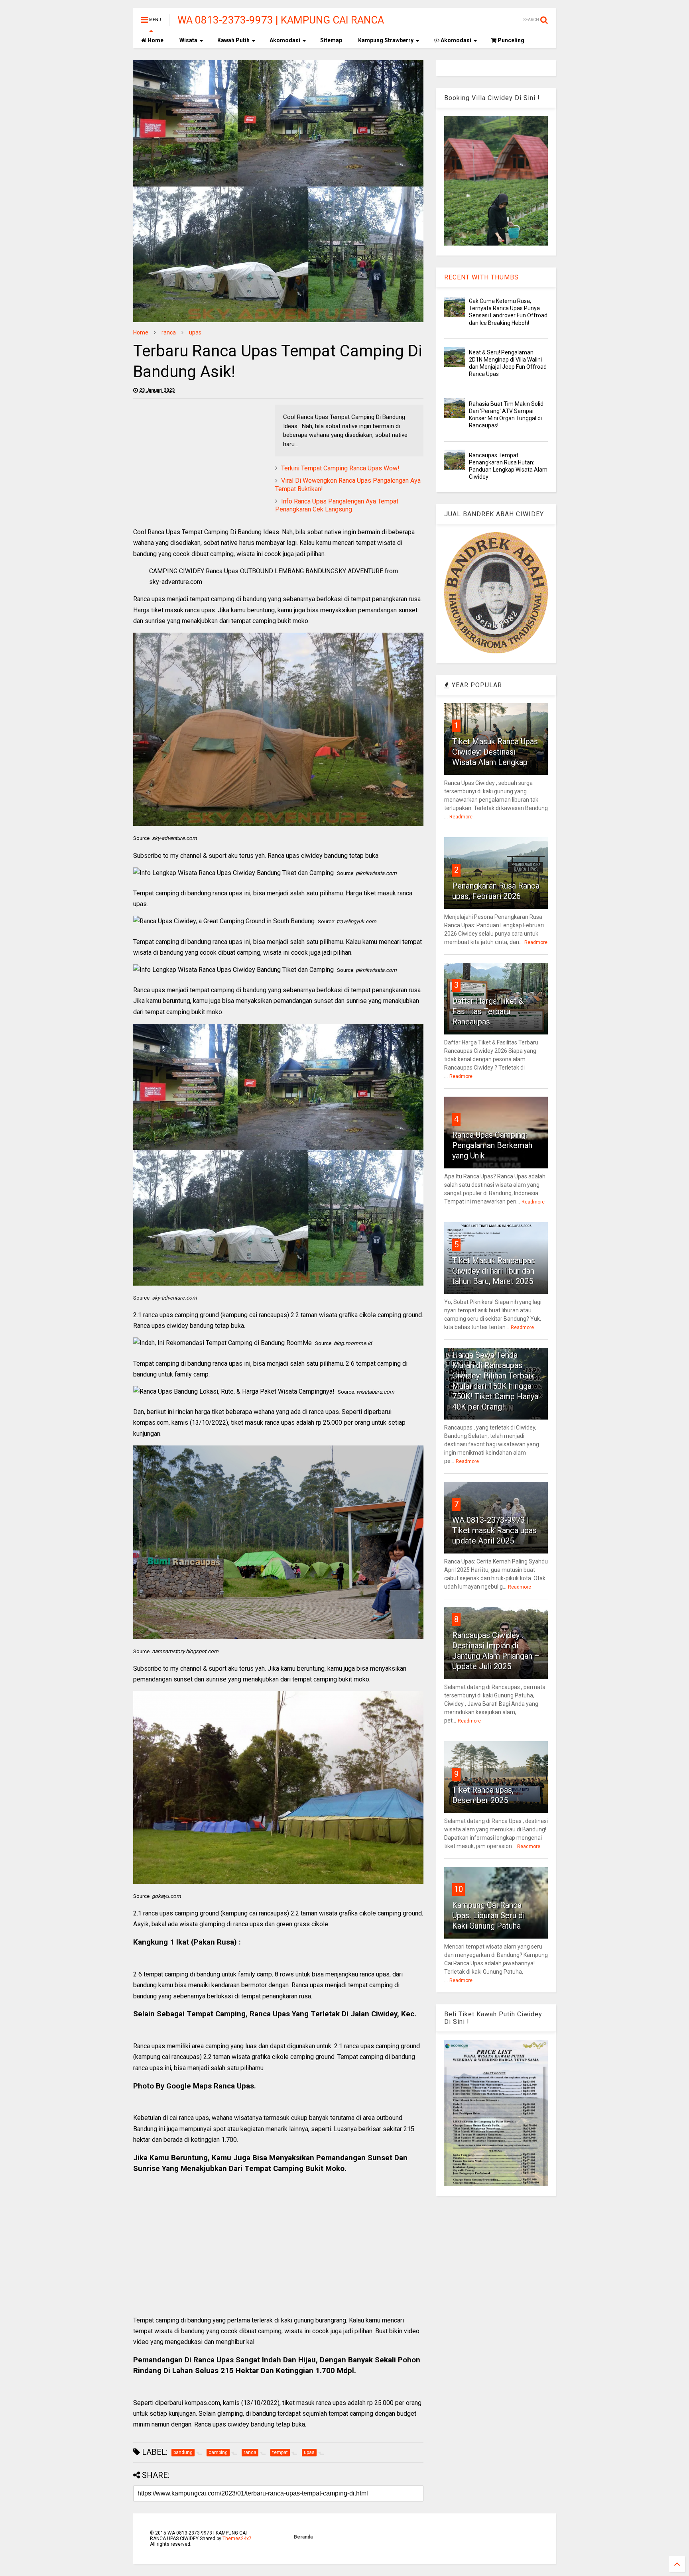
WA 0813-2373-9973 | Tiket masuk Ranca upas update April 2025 (494, 1530)
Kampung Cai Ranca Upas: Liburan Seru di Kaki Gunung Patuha (488, 1915)
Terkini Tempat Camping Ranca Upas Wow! (340, 468)
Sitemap (331, 40)
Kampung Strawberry (386, 40)
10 (459, 1889)
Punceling (510, 40)
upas (195, 332)
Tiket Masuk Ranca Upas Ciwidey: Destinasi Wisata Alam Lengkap (495, 752)
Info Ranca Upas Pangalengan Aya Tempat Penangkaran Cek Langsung (337, 505)
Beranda (303, 2537)
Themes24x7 (237, 2539)
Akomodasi (285, 40)
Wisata (188, 40)
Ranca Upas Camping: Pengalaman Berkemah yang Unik (492, 1145)
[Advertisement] (200, 460)
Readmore (461, 817)
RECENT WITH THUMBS (481, 277)
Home (155, 40)
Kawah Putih (233, 40)
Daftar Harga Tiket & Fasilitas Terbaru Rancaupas (488, 1011)
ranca (169, 332)
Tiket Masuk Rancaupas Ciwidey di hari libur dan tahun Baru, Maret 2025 (494, 1271)
